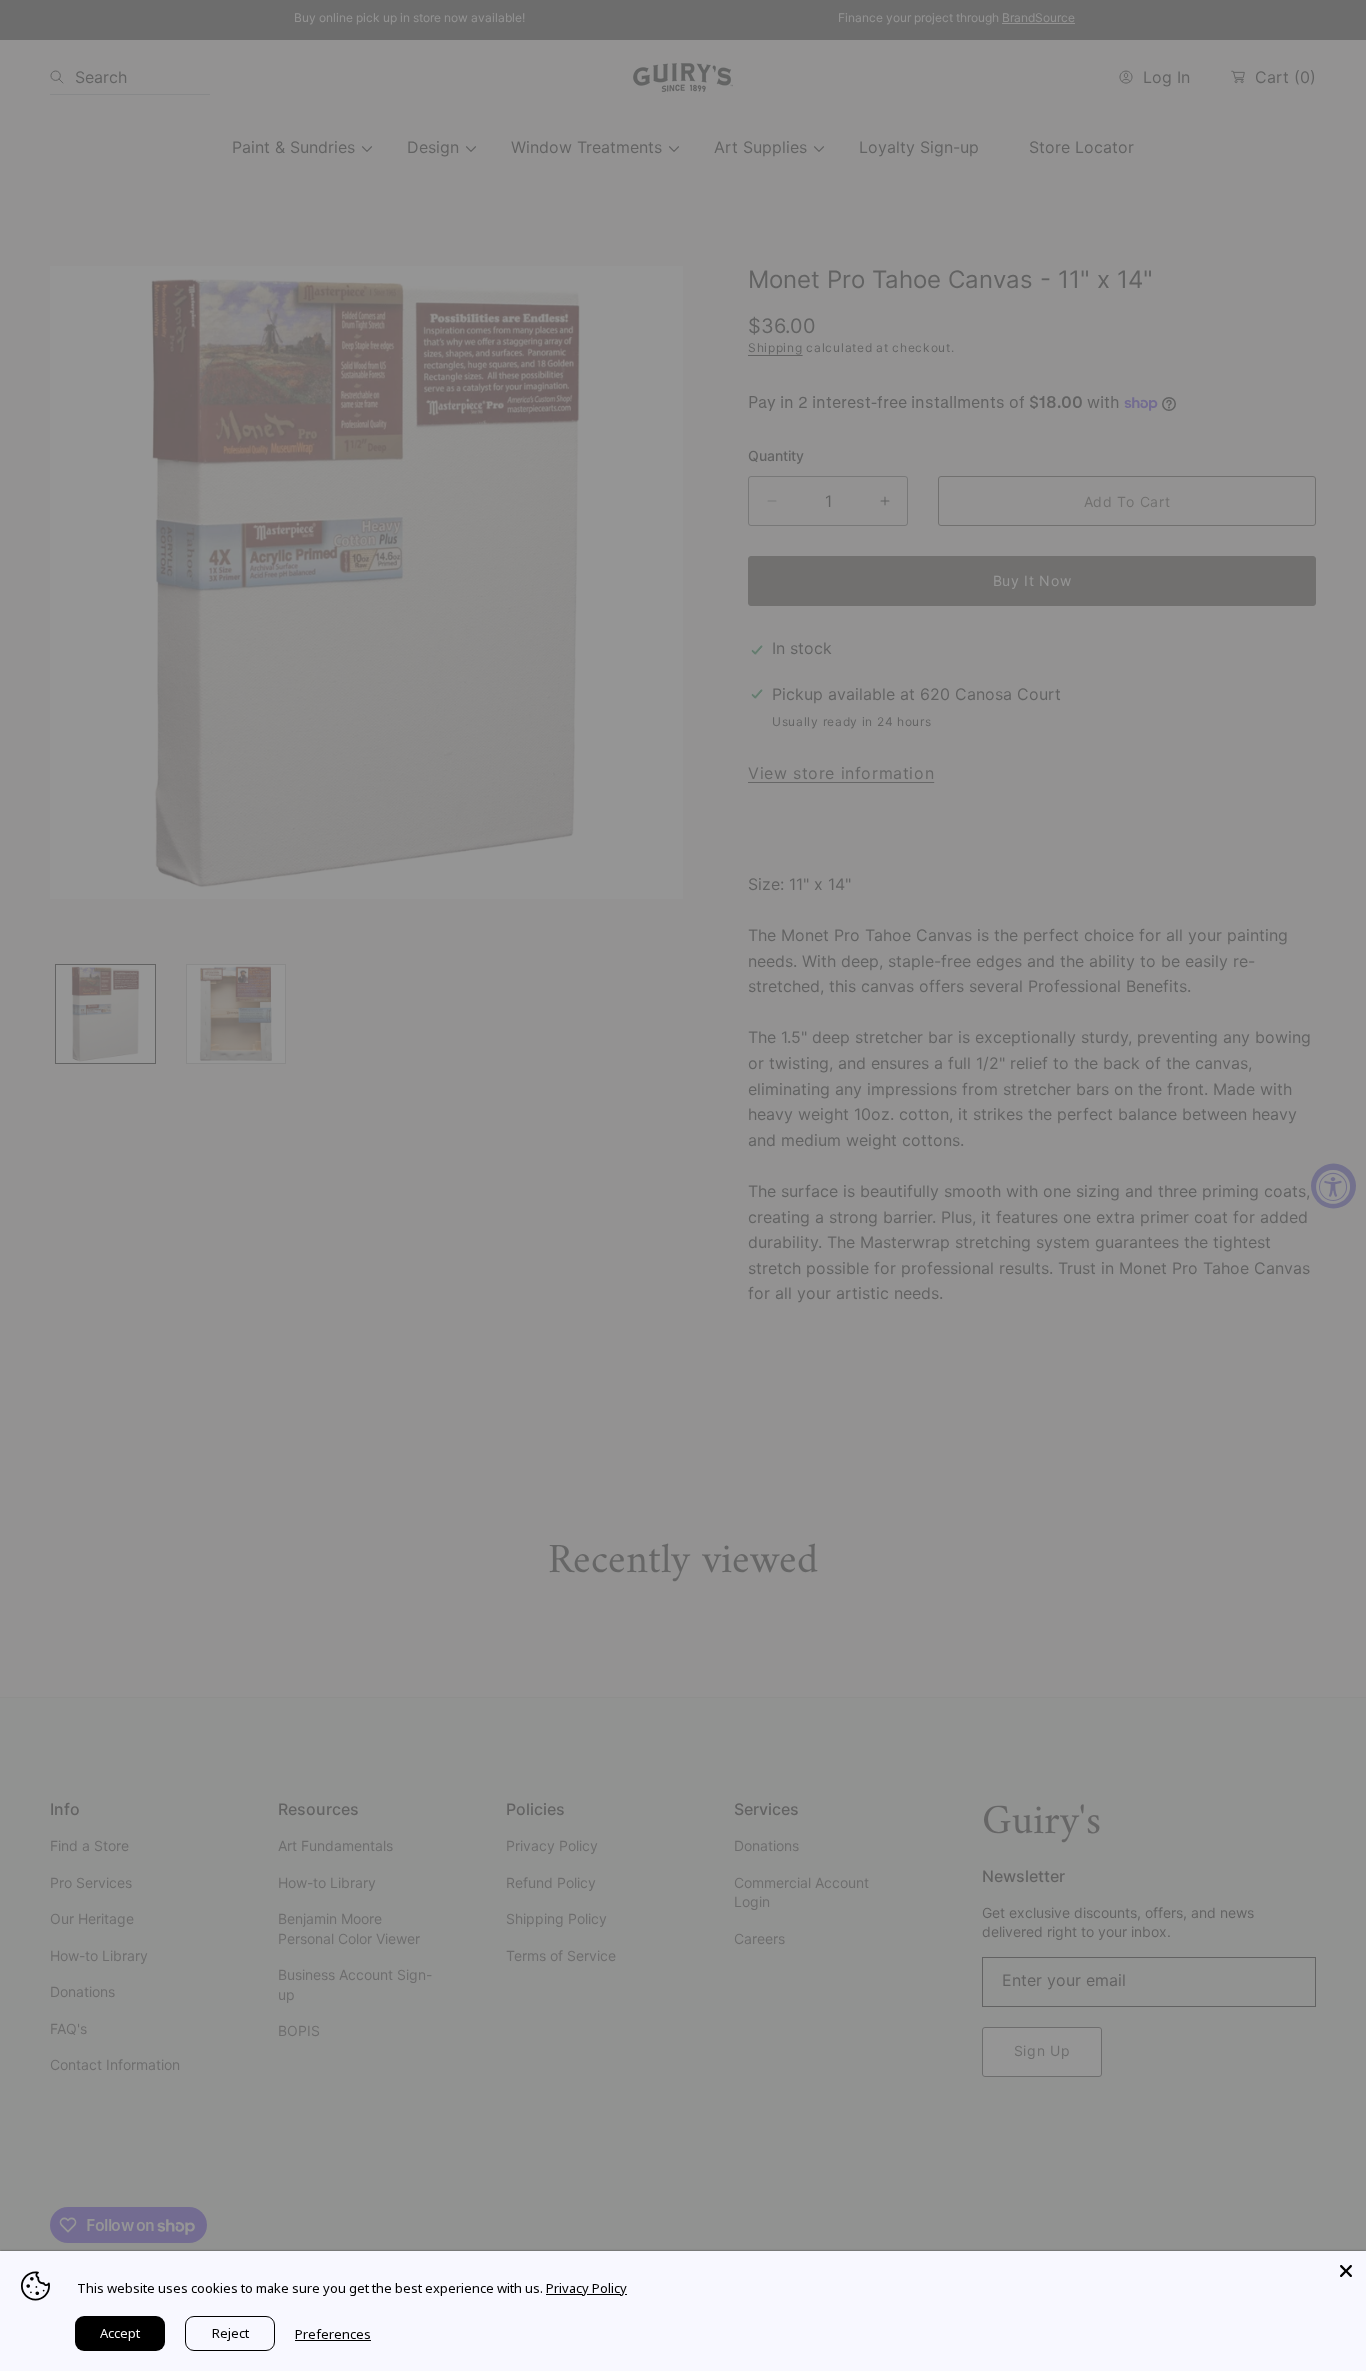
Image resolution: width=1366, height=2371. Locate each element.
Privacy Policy (586, 2288)
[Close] (1346, 2271)
